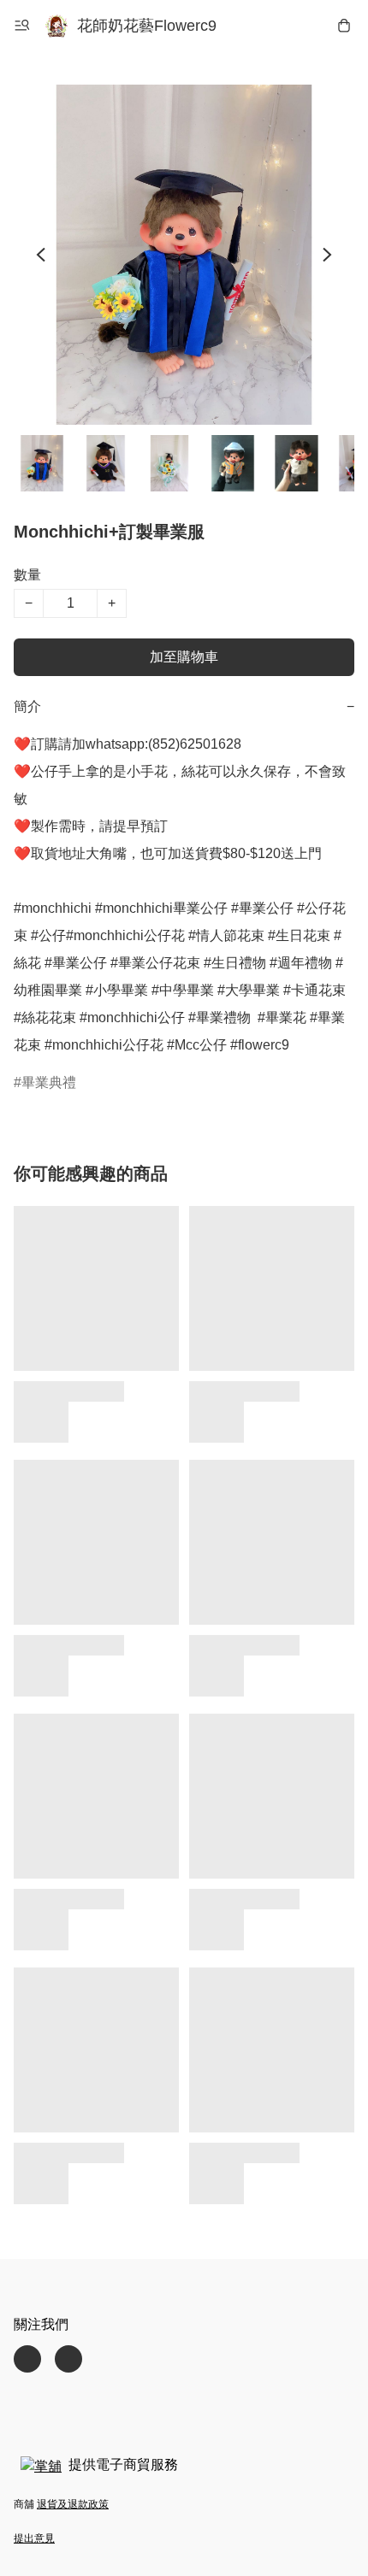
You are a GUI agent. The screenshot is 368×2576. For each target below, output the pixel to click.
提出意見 (34, 2538)
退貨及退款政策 (73, 2504)
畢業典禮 (49, 1082)
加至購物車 (184, 657)
